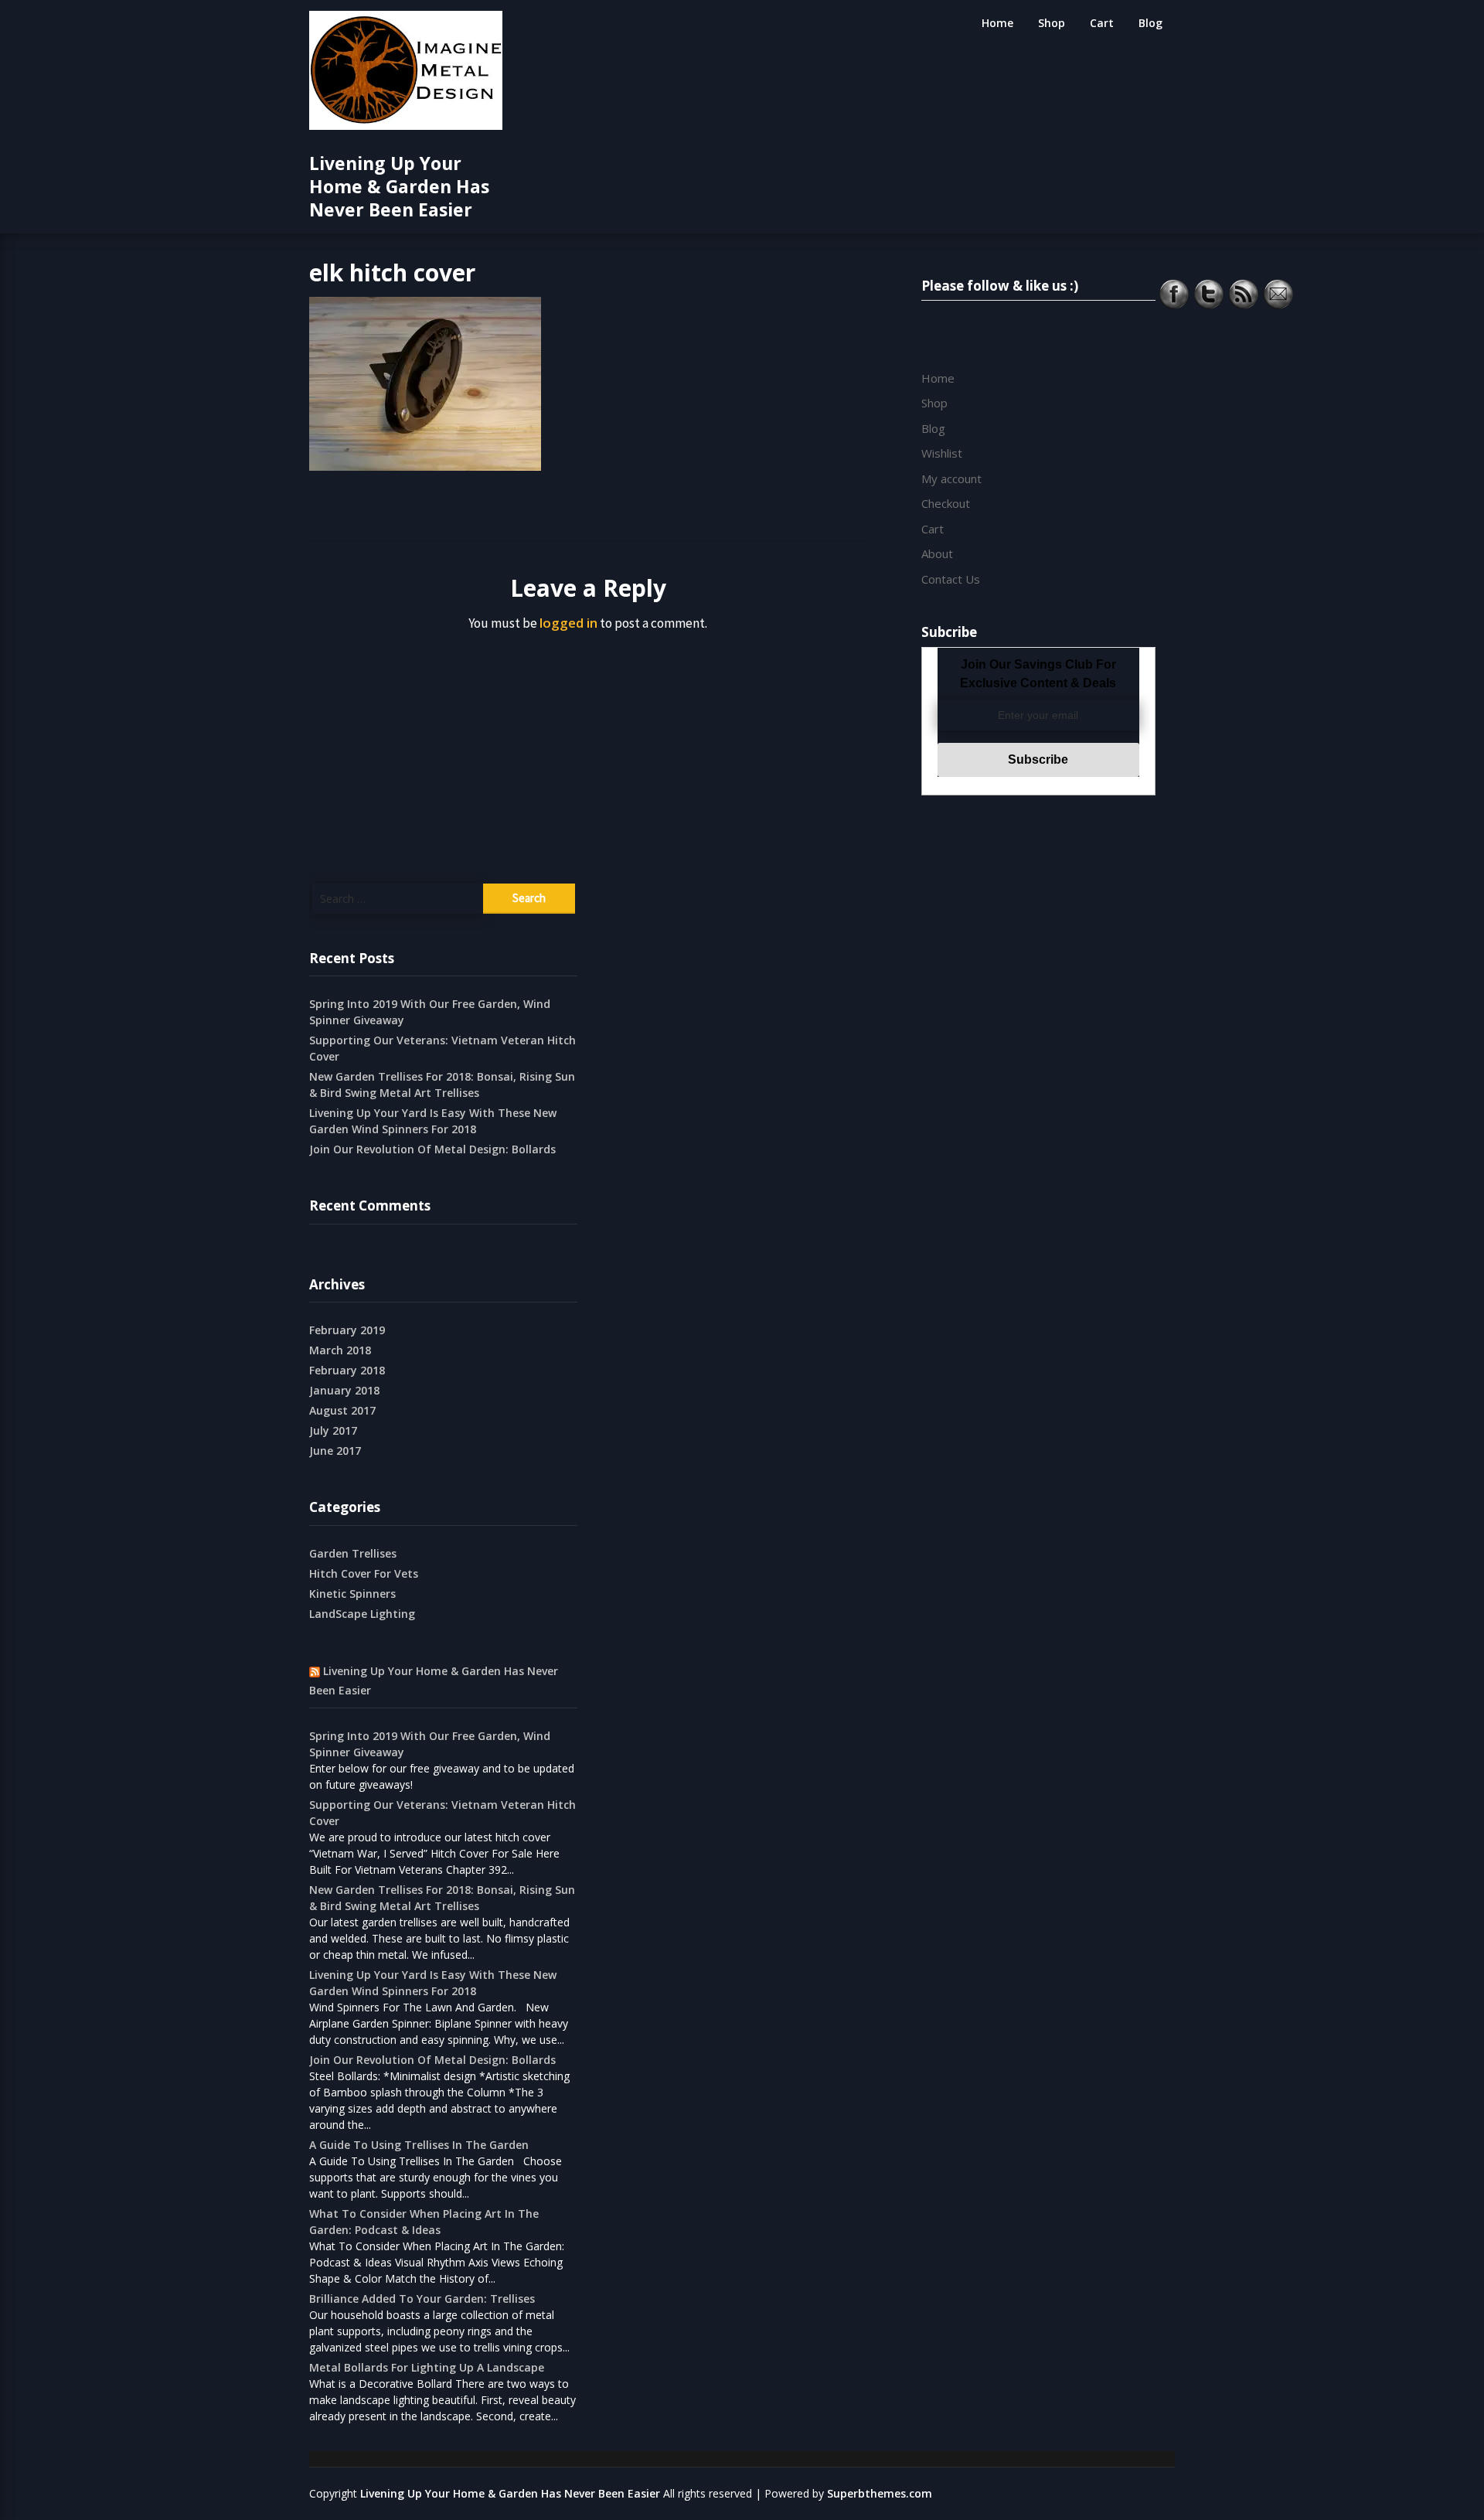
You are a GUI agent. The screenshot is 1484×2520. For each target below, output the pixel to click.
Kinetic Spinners (352, 1594)
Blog (1150, 23)
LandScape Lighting (362, 1614)
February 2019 (347, 1330)
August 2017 (342, 1410)
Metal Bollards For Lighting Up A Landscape (427, 2367)
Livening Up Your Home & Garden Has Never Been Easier (399, 186)
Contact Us (951, 579)
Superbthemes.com (880, 2493)
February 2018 (347, 1370)
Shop (1052, 23)
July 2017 (333, 1430)
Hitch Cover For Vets (364, 1573)
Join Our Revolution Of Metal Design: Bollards (432, 1149)
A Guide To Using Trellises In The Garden (419, 2145)
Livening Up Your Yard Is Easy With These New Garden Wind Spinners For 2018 (433, 1121)
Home (997, 23)
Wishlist (942, 453)
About (937, 553)
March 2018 (340, 1350)
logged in (568, 623)
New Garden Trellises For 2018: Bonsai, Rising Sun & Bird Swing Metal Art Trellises (442, 1085)
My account (951, 478)
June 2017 (335, 1451)
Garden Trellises (353, 1553)
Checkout (946, 503)
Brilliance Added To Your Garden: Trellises (422, 2299)
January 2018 (344, 1390)
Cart (1102, 23)
